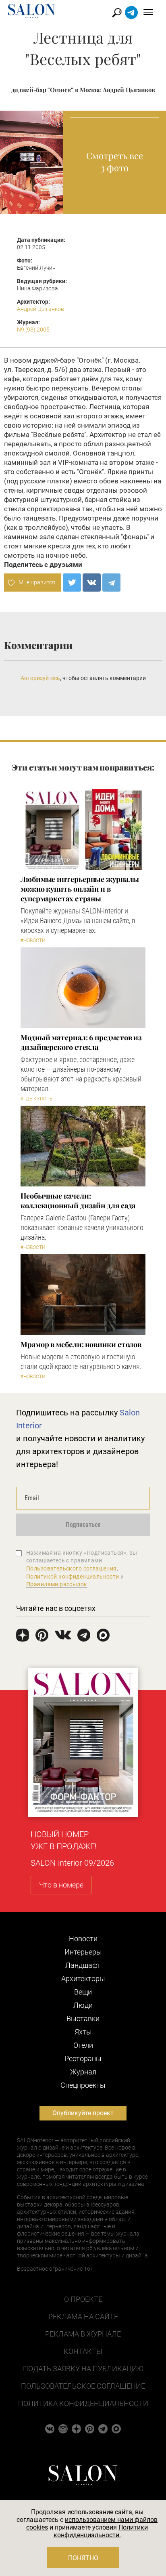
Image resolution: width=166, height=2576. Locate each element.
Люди (83, 2005)
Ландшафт (83, 1965)
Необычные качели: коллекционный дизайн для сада (78, 1201)
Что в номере (61, 1885)
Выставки (83, 2019)
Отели (83, 2045)
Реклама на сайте (83, 2317)
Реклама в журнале (83, 2334)
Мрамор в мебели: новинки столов (81, 1344)
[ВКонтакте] (92, 583)
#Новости (33, 941)
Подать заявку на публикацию (83, 2369)
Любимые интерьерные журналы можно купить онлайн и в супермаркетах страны (80, 889)
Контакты (83, 2351)
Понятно (83, 2558)
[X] (72, 583)
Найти (117, 13)
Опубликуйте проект (83, 2113)
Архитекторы (83, 1979)
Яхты (83, 2032)
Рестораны (83, 2058)
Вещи (83, 1992)
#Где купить (36, 1099)
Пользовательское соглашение (83, 2386)
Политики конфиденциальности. (101, 2531)
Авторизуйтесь (40, 678)
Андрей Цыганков (40, 309)
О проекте (83, 2299)
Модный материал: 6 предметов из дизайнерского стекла (81, 1042)
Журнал (83, 2072)
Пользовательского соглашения (72, 1568)
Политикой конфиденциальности (73, 1577)
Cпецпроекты (83, 2085)
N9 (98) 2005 (33, 330)
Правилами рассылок (57, 1584)
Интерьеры (83, 1952)
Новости (83, 1939)
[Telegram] (111, 583)
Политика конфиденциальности (83, 2403)
